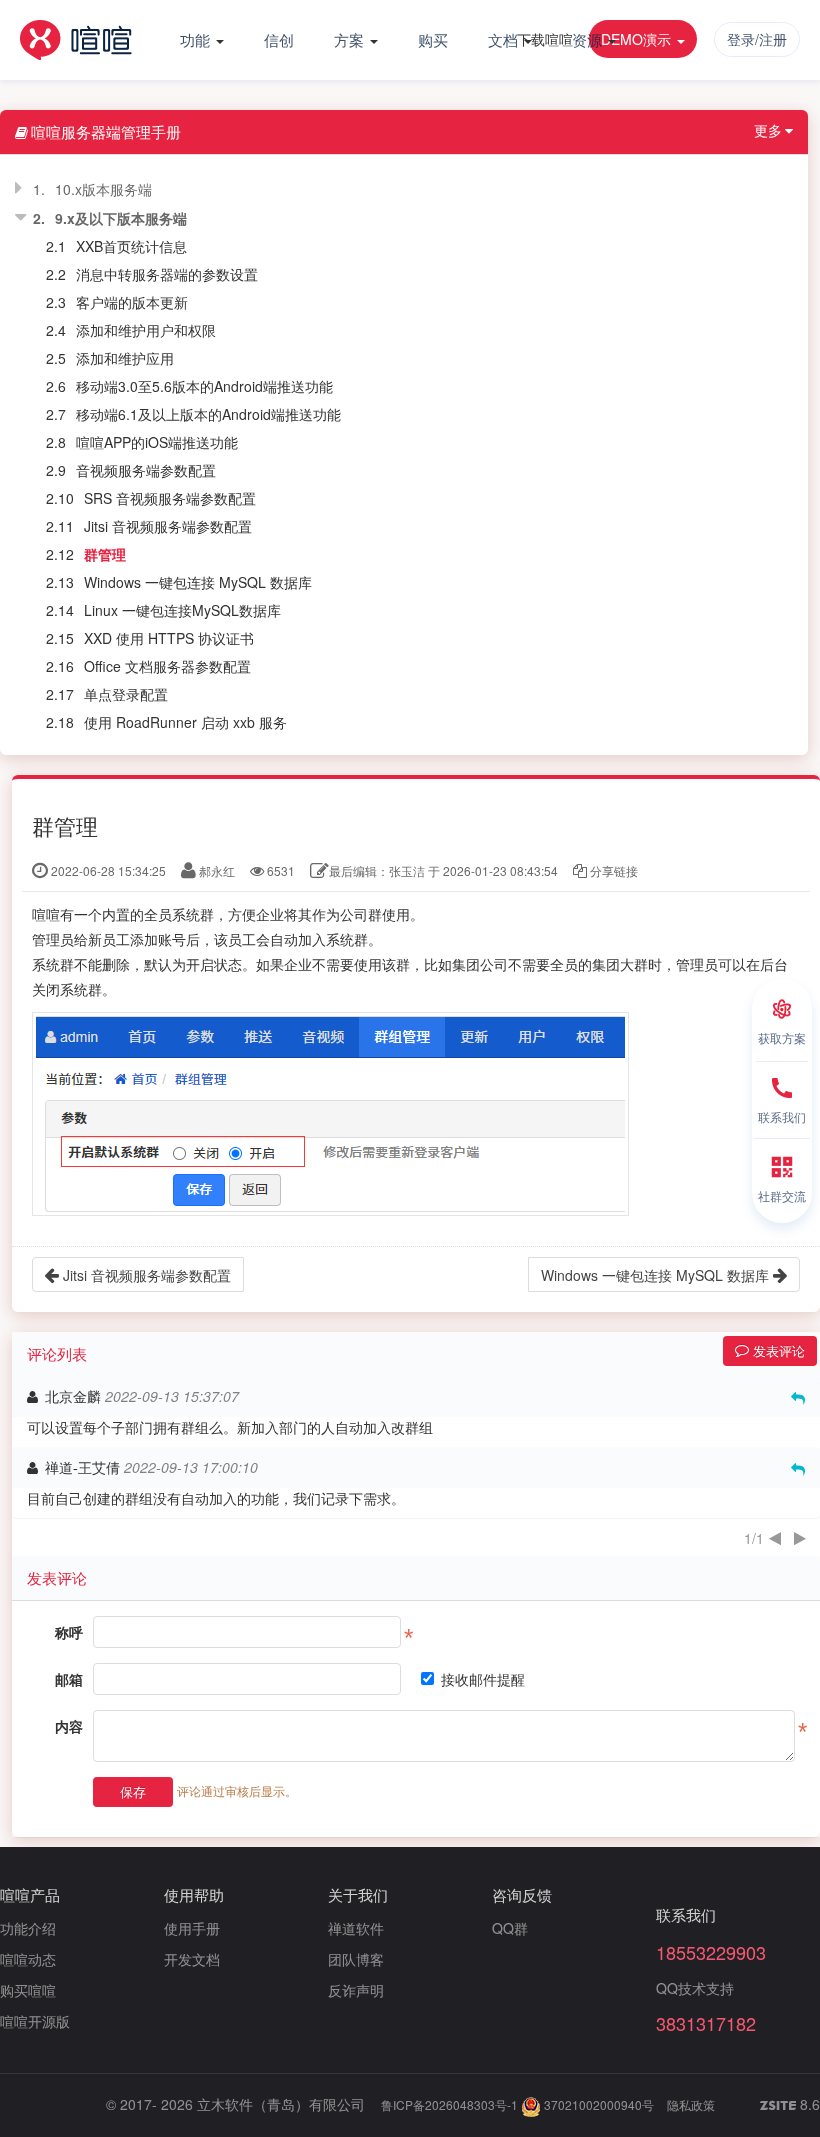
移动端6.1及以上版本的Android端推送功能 (208, 414)
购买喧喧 (28, 1990)
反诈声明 (356, 1990)
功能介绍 (28, 1928)
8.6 (790, 2105)
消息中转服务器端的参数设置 (167, 274)
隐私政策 (691, 2104)
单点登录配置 (126, 694)
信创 (279, 39)
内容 (69, 1726)
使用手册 (192, 1928)
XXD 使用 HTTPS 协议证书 (169, 638)
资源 (589, 39)
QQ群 (510, 1928)
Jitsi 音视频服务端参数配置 (168, 526)
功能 (197, 39)
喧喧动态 (28, 1959)
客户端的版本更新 (132, 302)
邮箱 (69, 1679)
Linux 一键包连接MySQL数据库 (182, 610)
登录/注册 (757, 39)
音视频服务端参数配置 (146, 470)
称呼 (69, 1632)
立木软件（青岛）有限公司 (281, 2104)
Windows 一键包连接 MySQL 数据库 (198, 582)
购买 (433, 39)
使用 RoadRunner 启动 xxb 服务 (185, 722)
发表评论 (777, 1350)
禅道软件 (356, 1928)
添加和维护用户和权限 (146, 330)
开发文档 (192, 1959)
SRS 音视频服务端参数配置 (170, 498)
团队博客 (356, 1959)
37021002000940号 (597, 2104)
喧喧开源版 (35, 2021)
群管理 (105, 554)
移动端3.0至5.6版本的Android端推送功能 (204, 386)
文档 (505, 39)
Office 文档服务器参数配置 (167, 666)
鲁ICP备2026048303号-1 (449, 2104)
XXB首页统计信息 (131, 246)
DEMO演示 (638, 39)
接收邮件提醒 (483, 1679)
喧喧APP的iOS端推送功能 (157, 442)
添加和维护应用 (125, 358)
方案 (351, 39)
